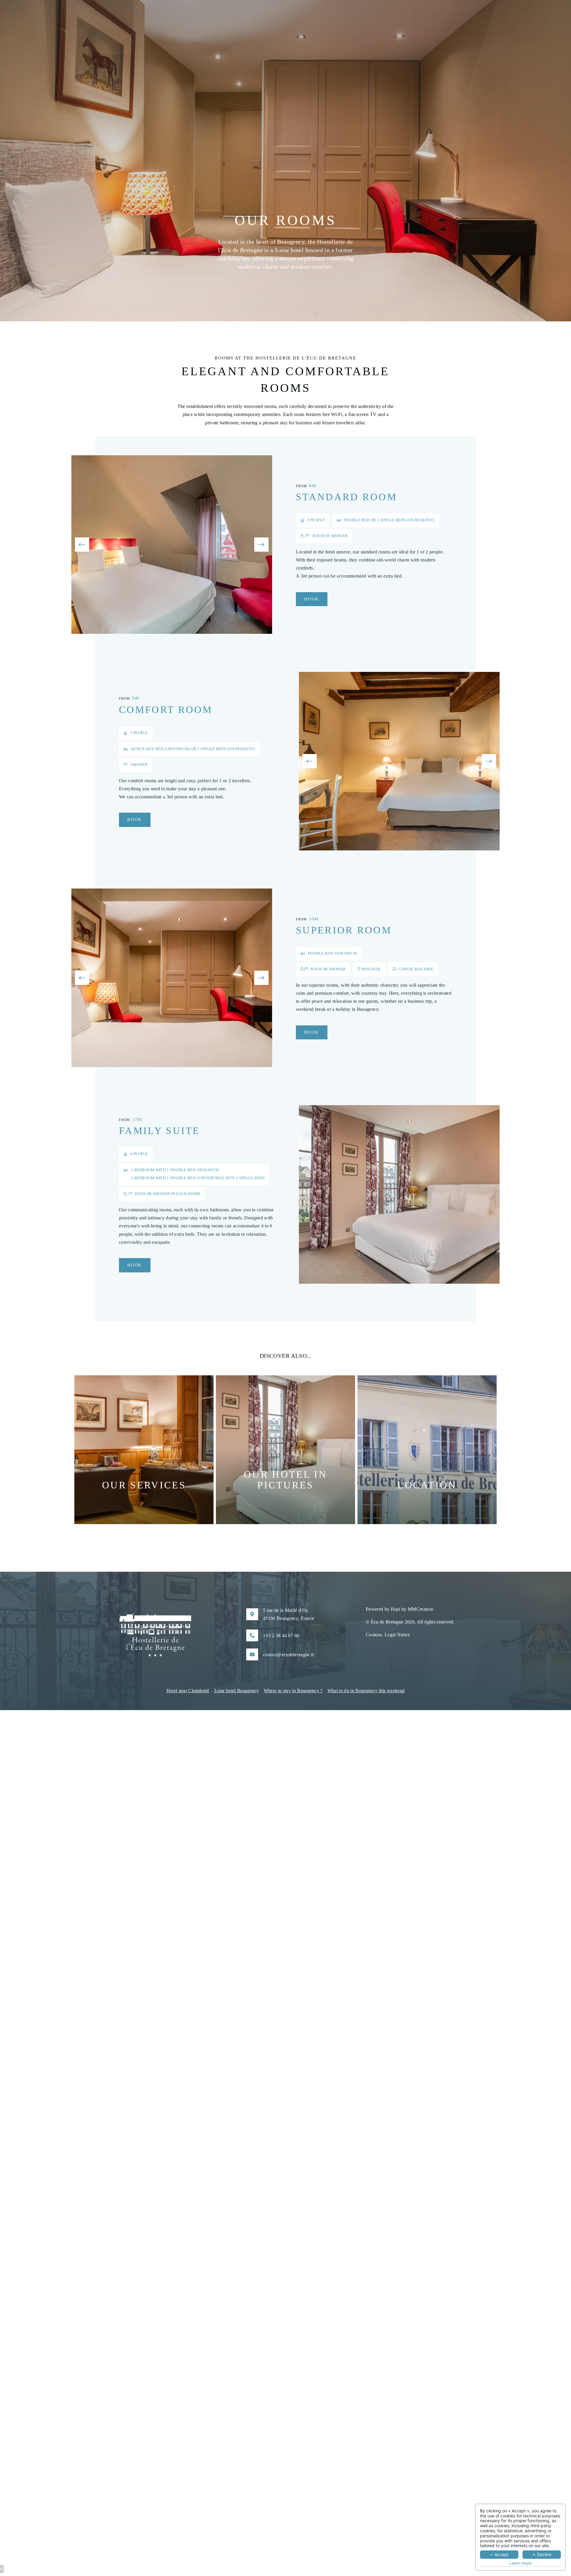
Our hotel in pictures (285, 1480)
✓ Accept (499, 2554)
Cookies (374, 1635)
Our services (144, 1485)
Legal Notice (397, 1635)
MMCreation (420, 1609)
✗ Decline (542, 2554)
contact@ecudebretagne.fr (289, 1655)
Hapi (396, 1609)
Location (427, 1485)
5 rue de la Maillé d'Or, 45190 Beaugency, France (288, 1614)
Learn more (520, 2563)
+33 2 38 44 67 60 (281, 1636)
